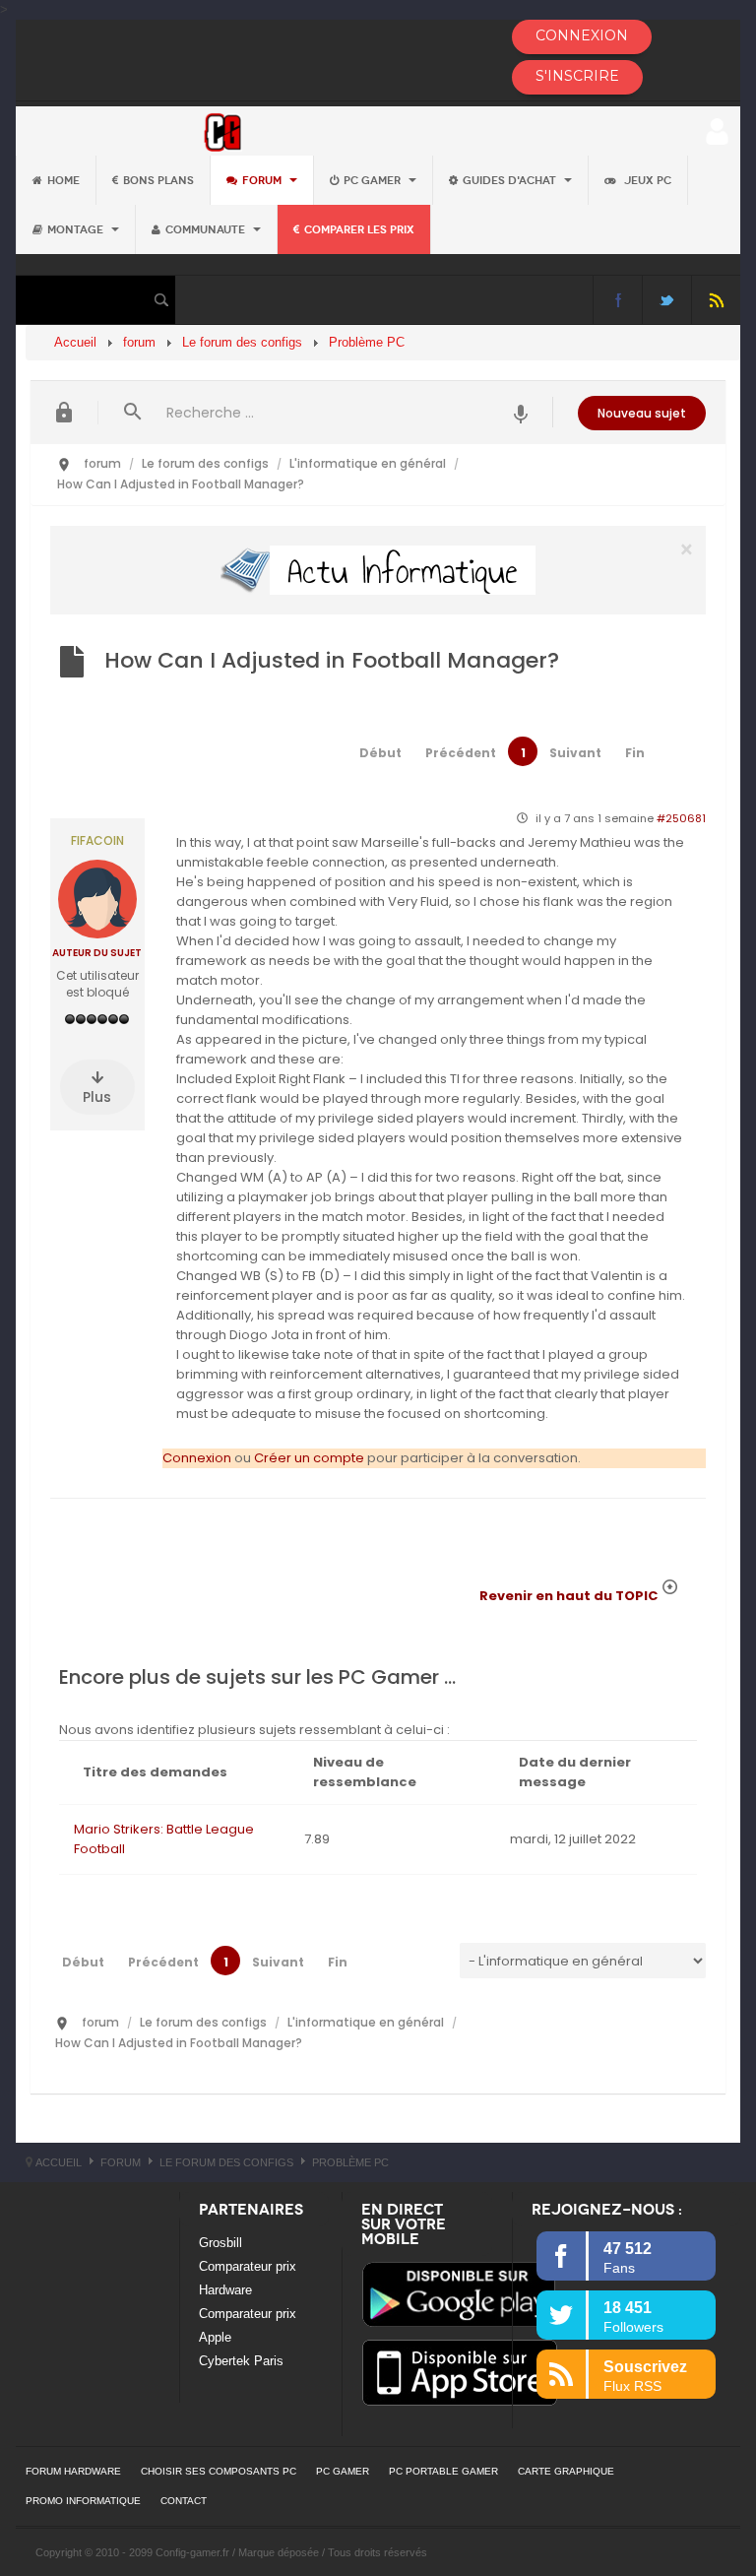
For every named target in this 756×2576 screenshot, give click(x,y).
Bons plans (158, 180)
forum (263, 180)
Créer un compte (309, 1458)
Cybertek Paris (241, 2361)
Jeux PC (646, 180)
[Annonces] (521, 412)
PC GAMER (343, 2471)
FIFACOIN (97, 841)
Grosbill (220, 2243)
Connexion (197, 1458)
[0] (378, 570)
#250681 (681, 818)
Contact (184, 2501)
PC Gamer (374, 180)
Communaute (207, 229)
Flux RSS (716, 300)
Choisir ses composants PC (219, 2471)
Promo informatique (83, 2501)
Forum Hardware (73, 2471)
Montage (77, 229)
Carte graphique (566, 2471)
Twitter (667, 300)
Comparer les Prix (359, 229)
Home (63, 180)
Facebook (618, 300)
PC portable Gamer (443, 2471)
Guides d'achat (511, 180)
